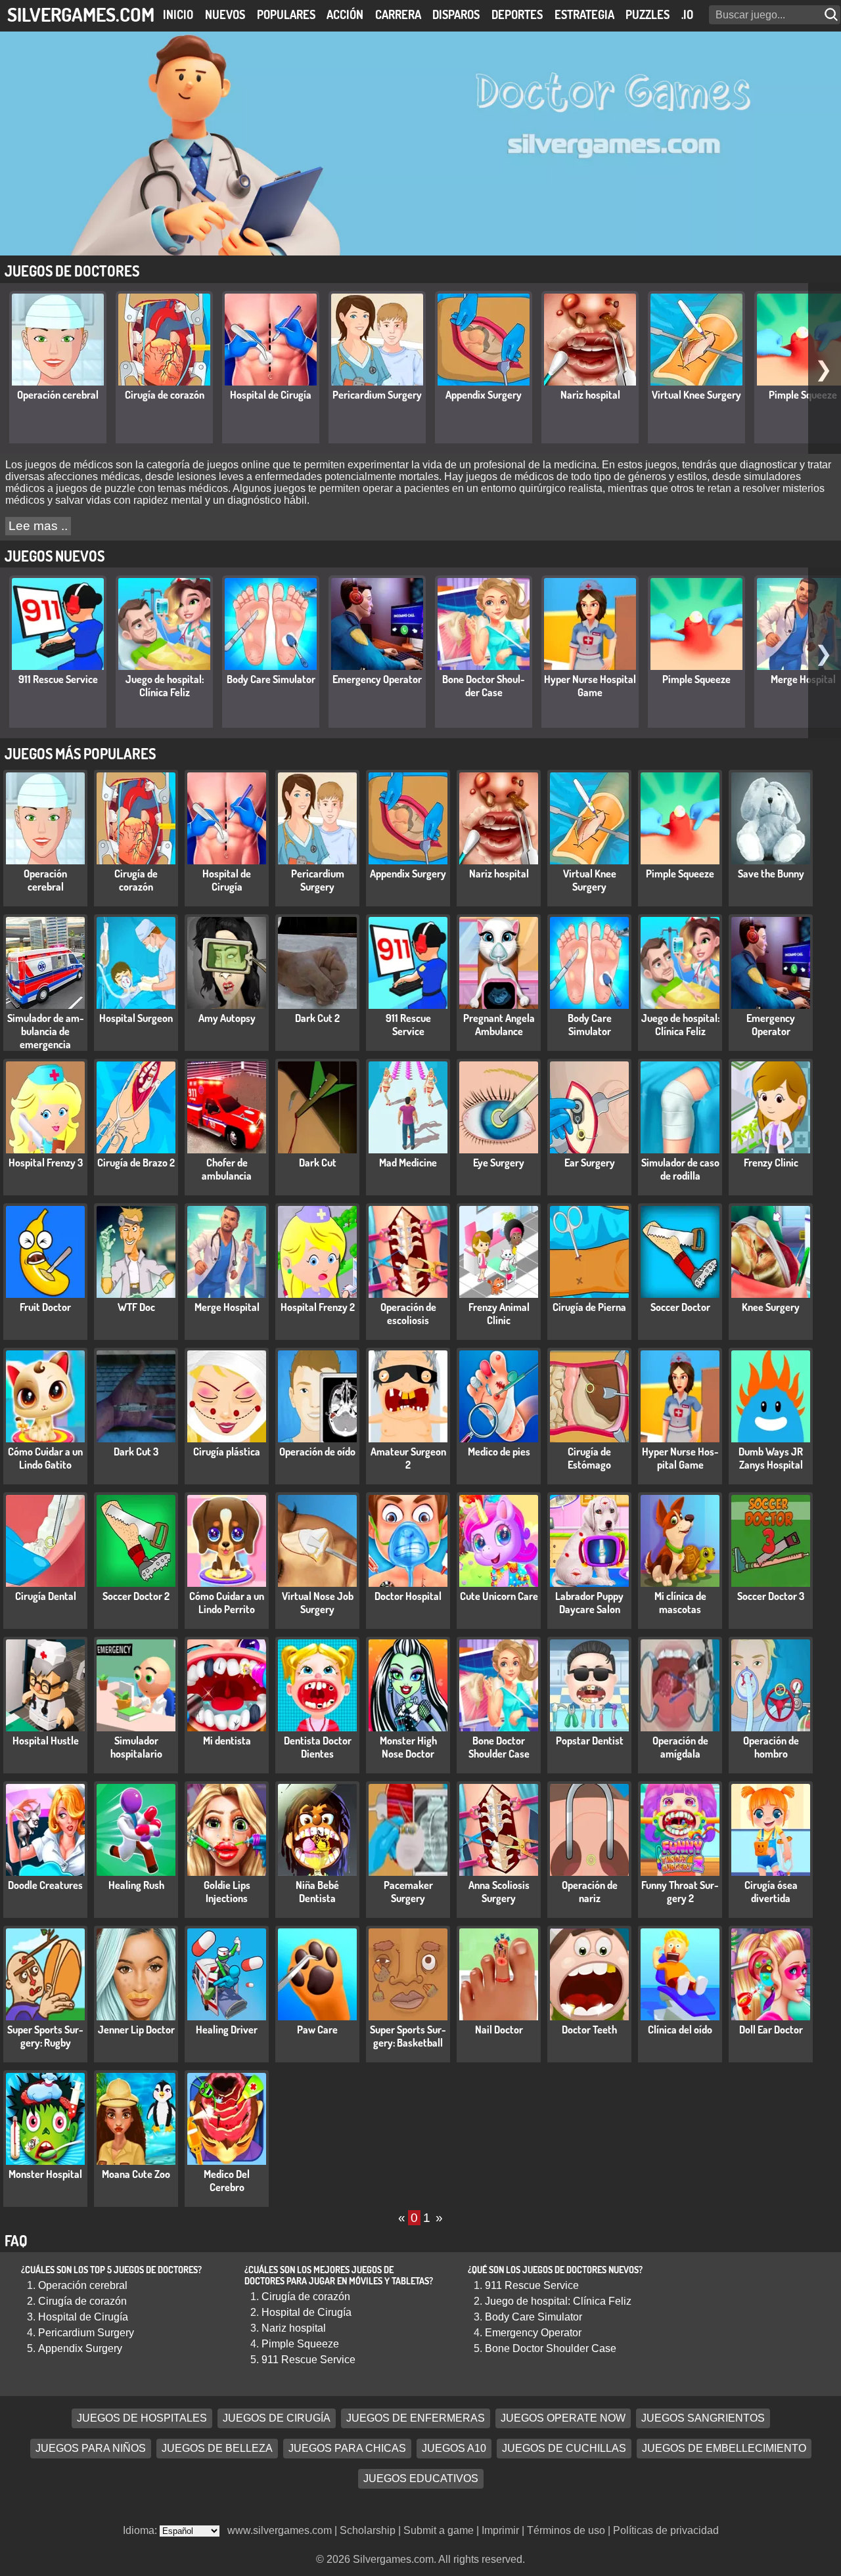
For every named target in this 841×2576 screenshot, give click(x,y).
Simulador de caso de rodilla (680, 1169)
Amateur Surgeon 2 (408, 1458)
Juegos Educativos (421, 2479)
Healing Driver (227, 2030)
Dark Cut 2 (317, 1018)
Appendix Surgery (484, 395)
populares (286, 14)
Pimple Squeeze (803, 395)
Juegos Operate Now (563, 2419)
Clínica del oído (680, 2030)
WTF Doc (136, 1307)
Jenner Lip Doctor (136, 2030)
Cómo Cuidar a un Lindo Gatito (45, 1458)
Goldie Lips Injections (227, 1892)
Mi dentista (227, 1741)
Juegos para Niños (91, 2449)
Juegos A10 (454, 2449)
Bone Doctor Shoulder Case (484, 686)
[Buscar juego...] (832, 15)
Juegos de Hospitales (142, 2419)
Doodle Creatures (45, 1885)
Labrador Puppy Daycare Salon (589, 1603)
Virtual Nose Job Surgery (318, 1603)
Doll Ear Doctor (771, 2030)
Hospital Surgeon (136, 1018)
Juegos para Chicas (347, 2449)
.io (687, 14)
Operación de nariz (590, 1892)
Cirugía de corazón (165, 395)
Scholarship (368, 2530)
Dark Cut (318, 1163)
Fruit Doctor (45, 1307)
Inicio (178, 14)
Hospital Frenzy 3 (46, 1163)
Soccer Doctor (680, 1307)
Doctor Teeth (589, 2030)
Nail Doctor (499, 2030)
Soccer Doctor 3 (771, 1596)
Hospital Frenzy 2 (318, 1307)
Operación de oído (317, 1452)
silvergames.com (81, 14)
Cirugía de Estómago (589, 1458)
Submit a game (439, 2530)
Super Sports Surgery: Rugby (45, 2036)
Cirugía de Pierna (589, 1307)
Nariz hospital (590, 395)
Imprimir (500, 2530)
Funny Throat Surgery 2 (680, 1892)
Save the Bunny (771, 874)
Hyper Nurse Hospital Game (590, 686)
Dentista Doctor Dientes (318, 1747)
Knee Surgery (771, 1307)
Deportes (517, 14)
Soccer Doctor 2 (136, 1596)
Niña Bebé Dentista (317, 1892)
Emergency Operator (377, 679)
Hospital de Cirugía (271, 395)
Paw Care (317, 2030)
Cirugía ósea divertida (771, 1892)
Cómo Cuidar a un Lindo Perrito (227, 1603)
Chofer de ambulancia (227, 1169)
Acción (345, 14)
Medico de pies (499, 1452)
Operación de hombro (771, 1747)
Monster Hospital (45, 2174)
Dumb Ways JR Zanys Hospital (771, 1458)
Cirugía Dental (46, 1596)
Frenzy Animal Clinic (499, 1314)
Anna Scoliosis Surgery (499, 1892)
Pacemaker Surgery (408, 1892)
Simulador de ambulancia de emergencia (46, 1031)
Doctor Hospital (408, 1596)
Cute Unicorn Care (499, 1596)
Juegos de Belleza (217, 2449)
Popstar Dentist (590, 1741)
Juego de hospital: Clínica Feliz (165, 686)
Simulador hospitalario (136, 1747)
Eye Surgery (499, 1163)
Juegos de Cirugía (277, 2419)
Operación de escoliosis (408, 1314)
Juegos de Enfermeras (416, 2419)
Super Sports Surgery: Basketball (408, 2036)
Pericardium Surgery (377, 395)
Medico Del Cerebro (227, 2181)
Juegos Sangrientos (703, 2419)
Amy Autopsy (227, 1018)
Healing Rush (136, 1885)
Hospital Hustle (46, 1741)
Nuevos (225, 14)
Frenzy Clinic (771, 1163)
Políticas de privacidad (666, 2530)
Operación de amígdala (680, 1747)
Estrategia (584, 14)
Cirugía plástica (227, 1452)
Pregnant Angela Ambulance (499, 1025)
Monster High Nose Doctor (408, 1747)
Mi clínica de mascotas (680, 1603)
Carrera (398, 14)
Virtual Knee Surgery (696, 395)
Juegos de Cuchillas (564, 2449)
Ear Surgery (590, 1163)
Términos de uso (566, 2530)
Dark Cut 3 (136, 1452)
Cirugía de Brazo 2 (136, 1163)
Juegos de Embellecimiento (724, 2449)
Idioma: (141, 2530)
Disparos (456, 14)
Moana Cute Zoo (136, 2174)
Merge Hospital (803, 679)
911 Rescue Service (58, 679)
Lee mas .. (38, 526)
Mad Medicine (408, 1163)
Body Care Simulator (271, 679)
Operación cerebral (58, 395)
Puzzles (648, 14)
